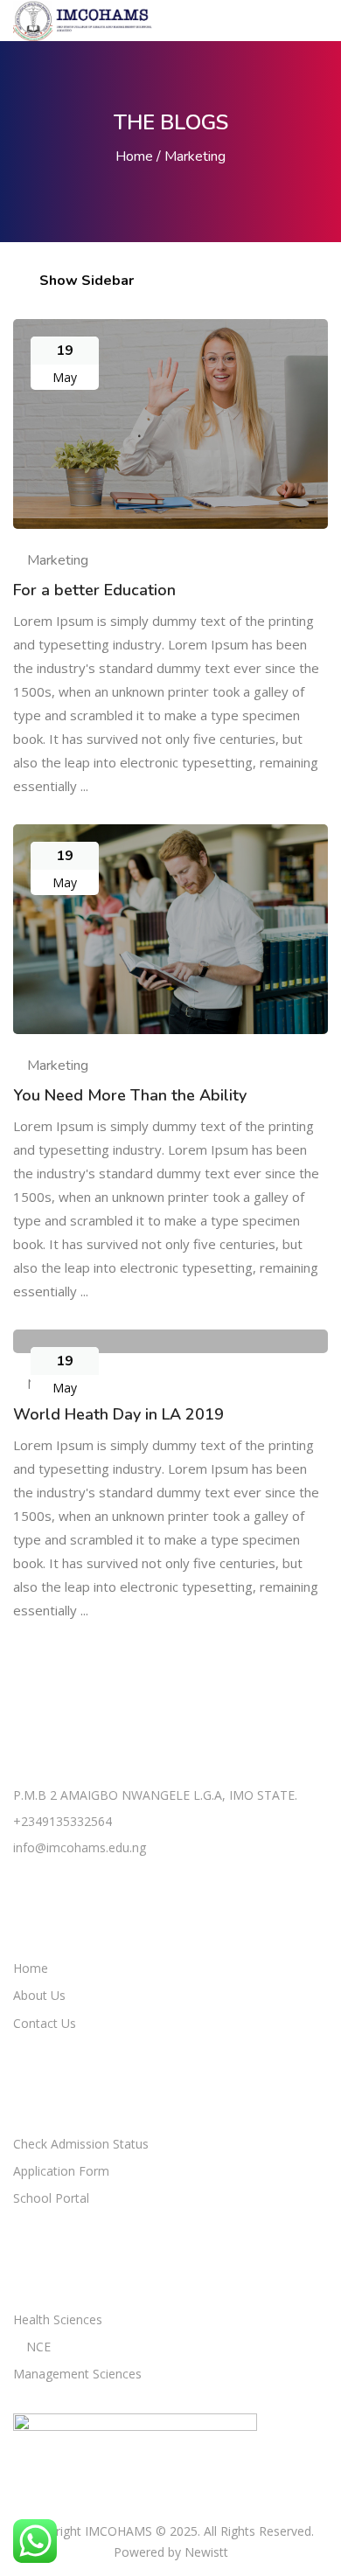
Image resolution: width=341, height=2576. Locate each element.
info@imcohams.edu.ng (80, 1847)
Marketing (58, 560)
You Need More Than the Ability (130, 1095)
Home (134, 156)
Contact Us (45, 2023)
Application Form (61, 2171)
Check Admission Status (81, 2144)
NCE (38, 2347)
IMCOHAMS (118, 2531)
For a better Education (94, 590)
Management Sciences (77, 2374)
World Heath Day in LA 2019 (118, 1414)
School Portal (51, 2198)
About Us (39, 1995)
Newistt (206, 2552)
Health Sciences (58, 2319)
